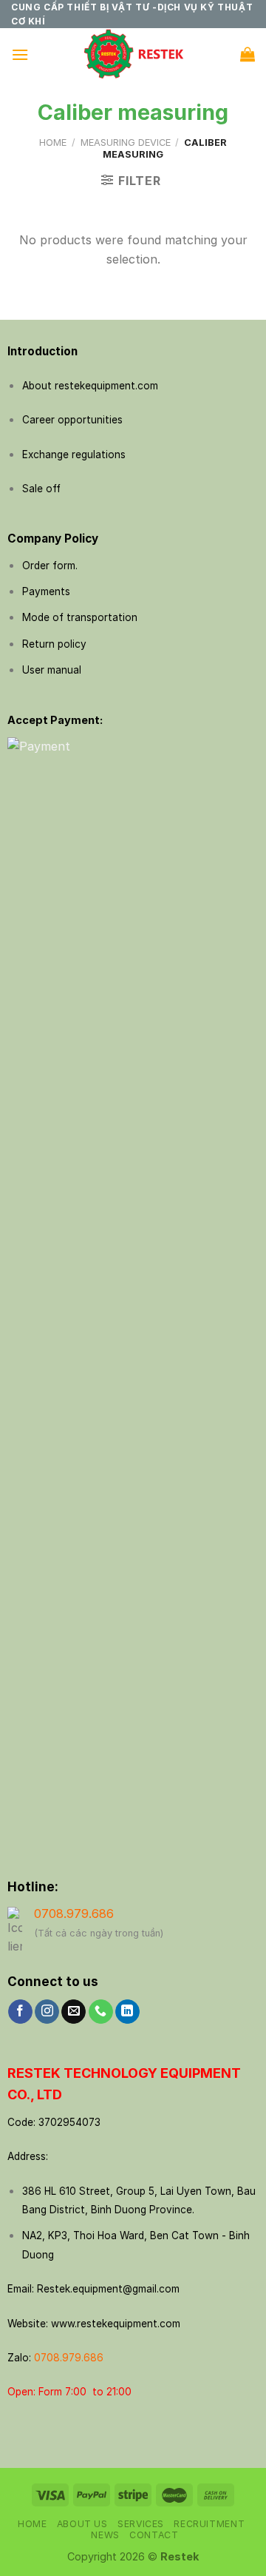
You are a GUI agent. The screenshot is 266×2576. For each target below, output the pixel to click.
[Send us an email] (74, 2012)
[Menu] (20, 54)
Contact (154, 2535)
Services (141, 2524)
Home (53, 142)
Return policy (54, 644)
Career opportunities (72, 420)
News (105, 2535)
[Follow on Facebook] (20, 2012)
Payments (46, 591)
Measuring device (126, 142)
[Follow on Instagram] (47, 2012)
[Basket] (248, 54)
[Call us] (101, 2012)
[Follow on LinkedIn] (127, 2012)
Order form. (50, 566)
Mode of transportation (80, 617)
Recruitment (209, 2524)
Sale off (41, 489)
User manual (52, 670)
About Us (82, 2524)
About (37, 386)
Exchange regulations (74, 455)
